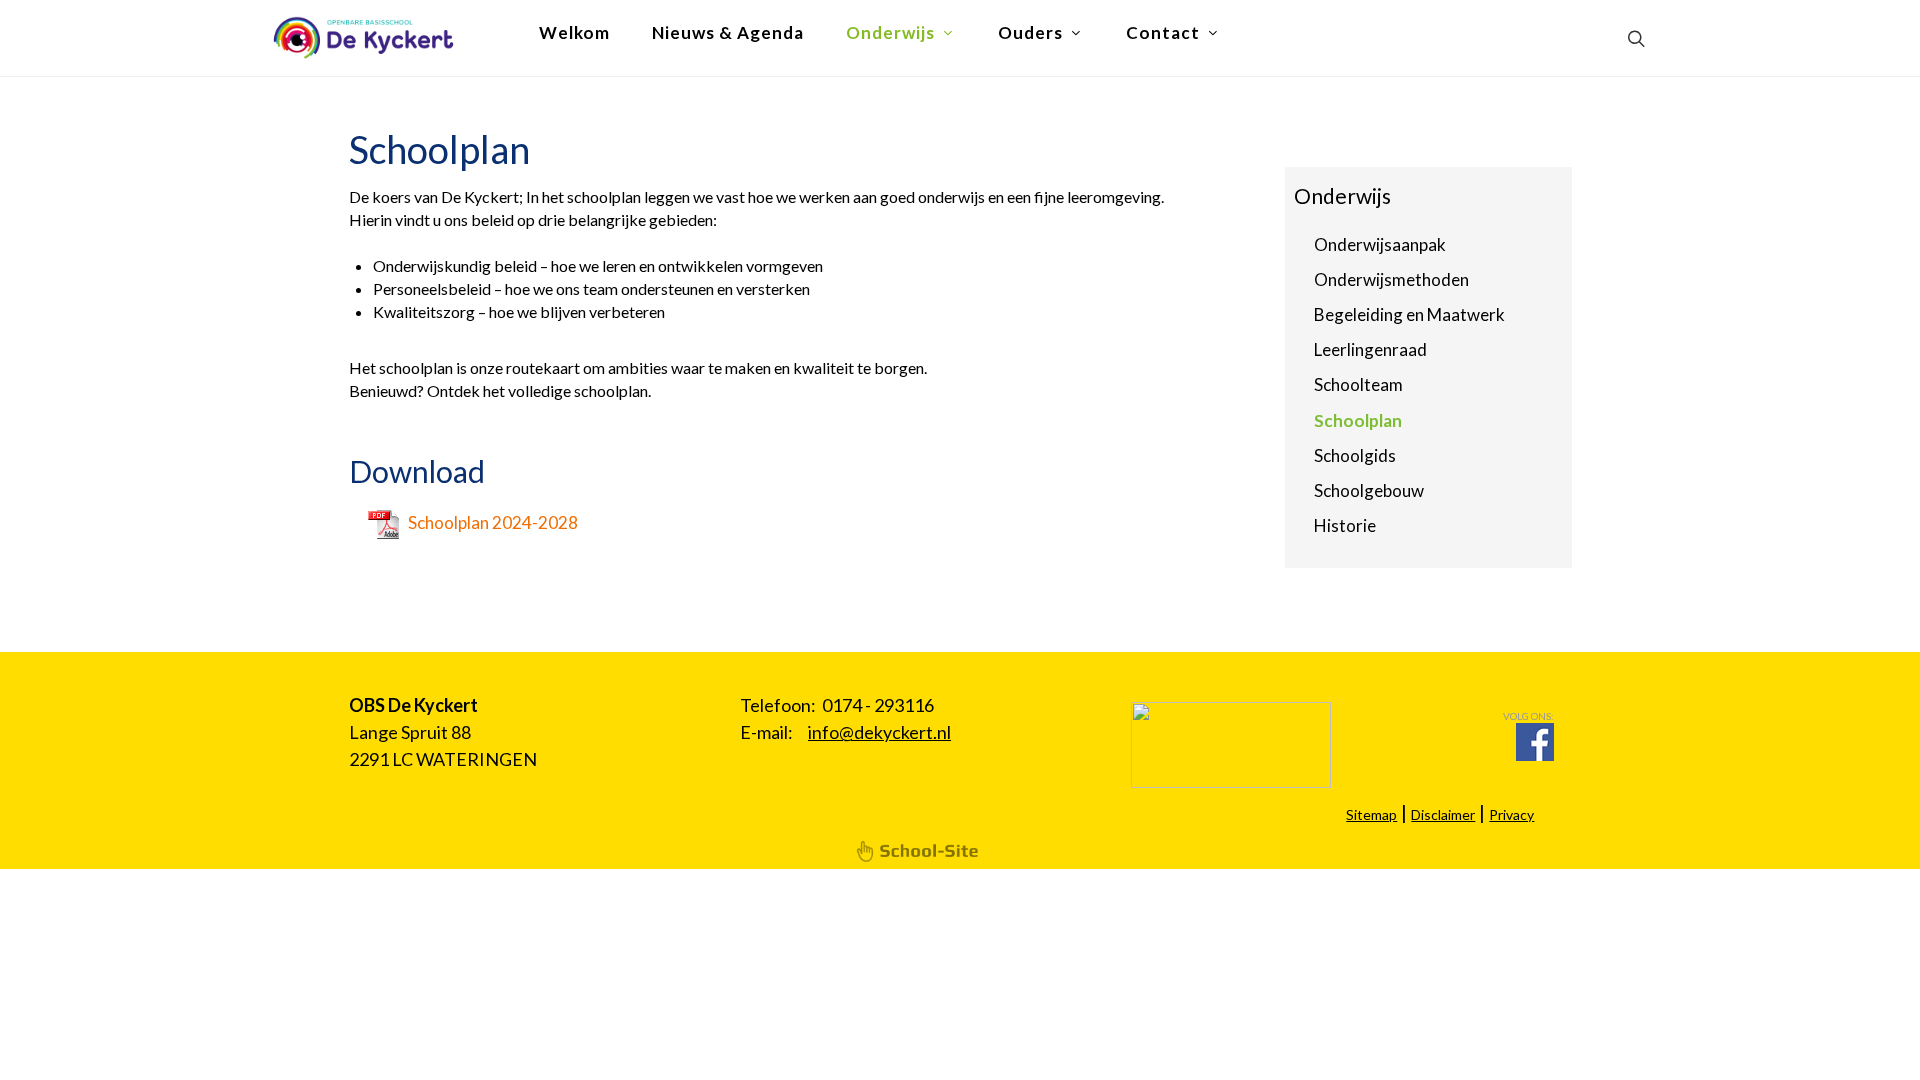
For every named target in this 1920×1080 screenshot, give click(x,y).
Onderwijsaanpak (1380, 244)
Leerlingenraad (1370, 349)
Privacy (1511, 814)
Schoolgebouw (1369, 490)
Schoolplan (1358, 420)
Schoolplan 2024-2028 (493, 522)
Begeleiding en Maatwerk (1409, 314)
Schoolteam (1358, 384)
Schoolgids (1355, 455)
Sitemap (1371, 814)
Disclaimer (1443, 814)
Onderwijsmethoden (1391, 279)
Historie (1345, 525)
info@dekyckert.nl (879, 732)
